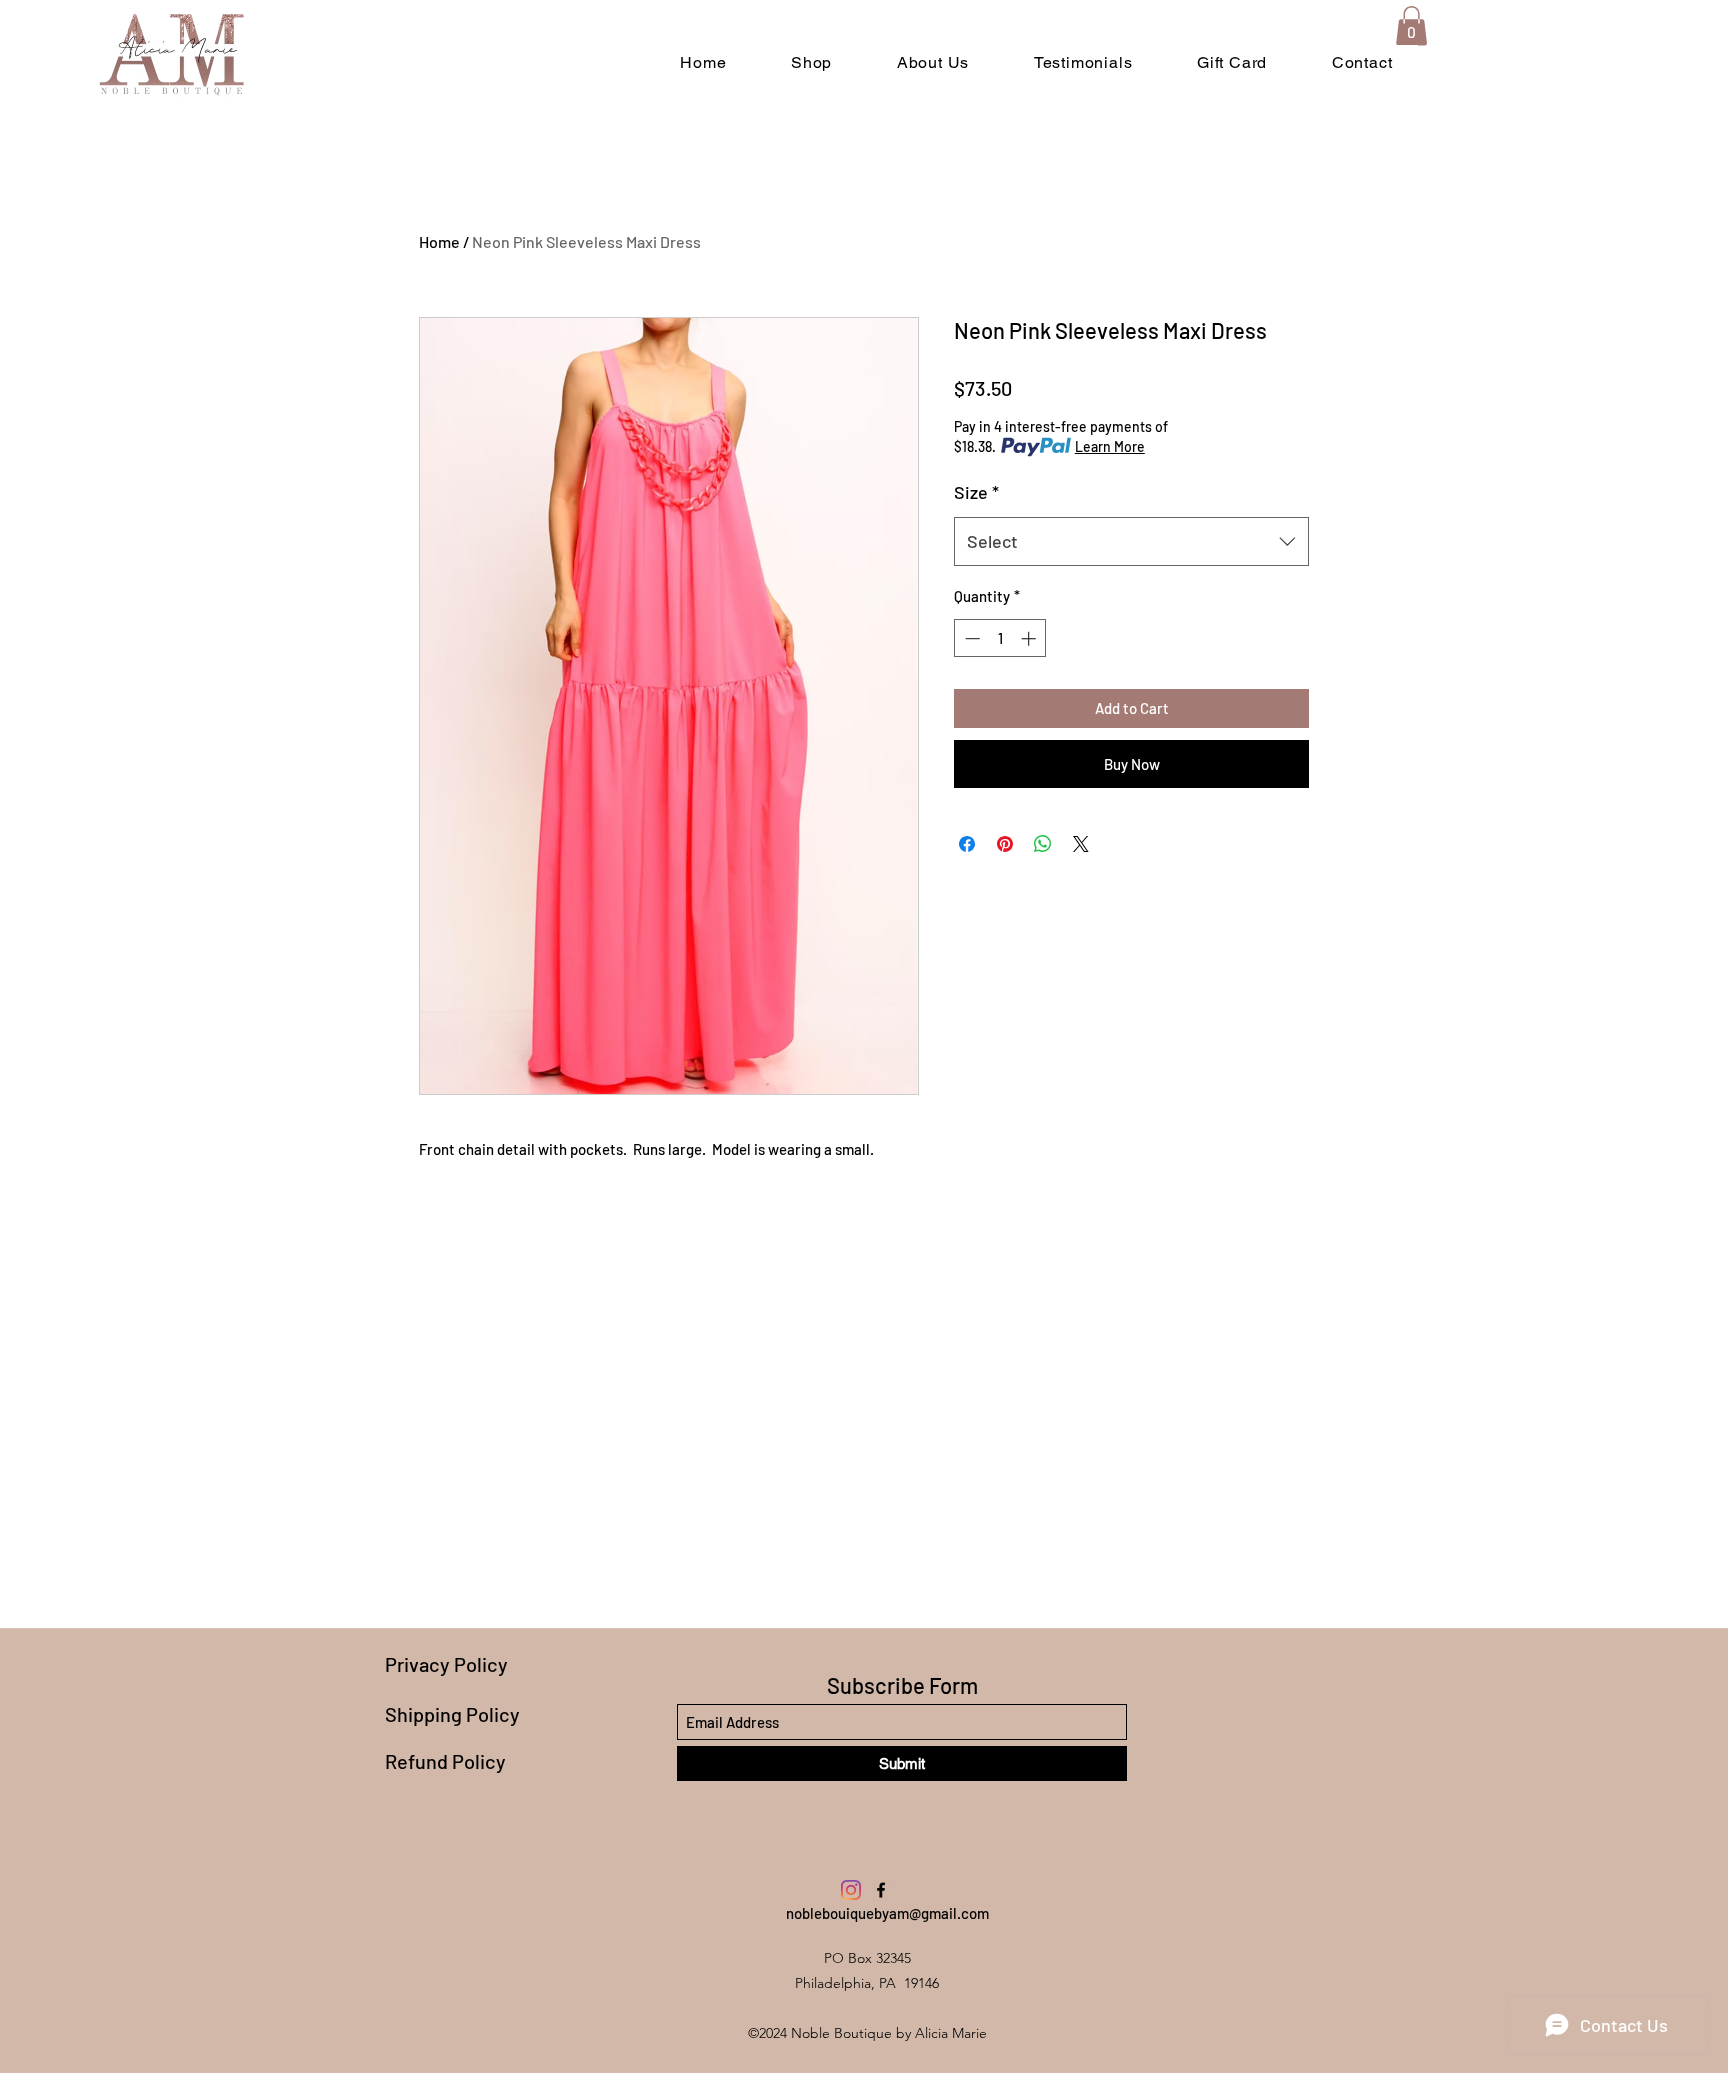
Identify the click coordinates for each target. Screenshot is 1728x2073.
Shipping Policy (452, 1714)
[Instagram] (851, 1890)
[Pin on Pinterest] (1005, 844)
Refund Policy (445, 1761)
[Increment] (1030, 638)
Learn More (1110, 446)
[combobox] (1131, 542)
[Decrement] (970, 638)
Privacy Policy (446, 1664)
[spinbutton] (1000, 638)
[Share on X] (1081, 844)
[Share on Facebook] (967, 844)
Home (439, 241)
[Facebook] (881, 1890)
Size (976, 492)
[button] (1411, 25)
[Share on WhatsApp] (1043, 844)
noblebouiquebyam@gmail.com (887, 1913)
